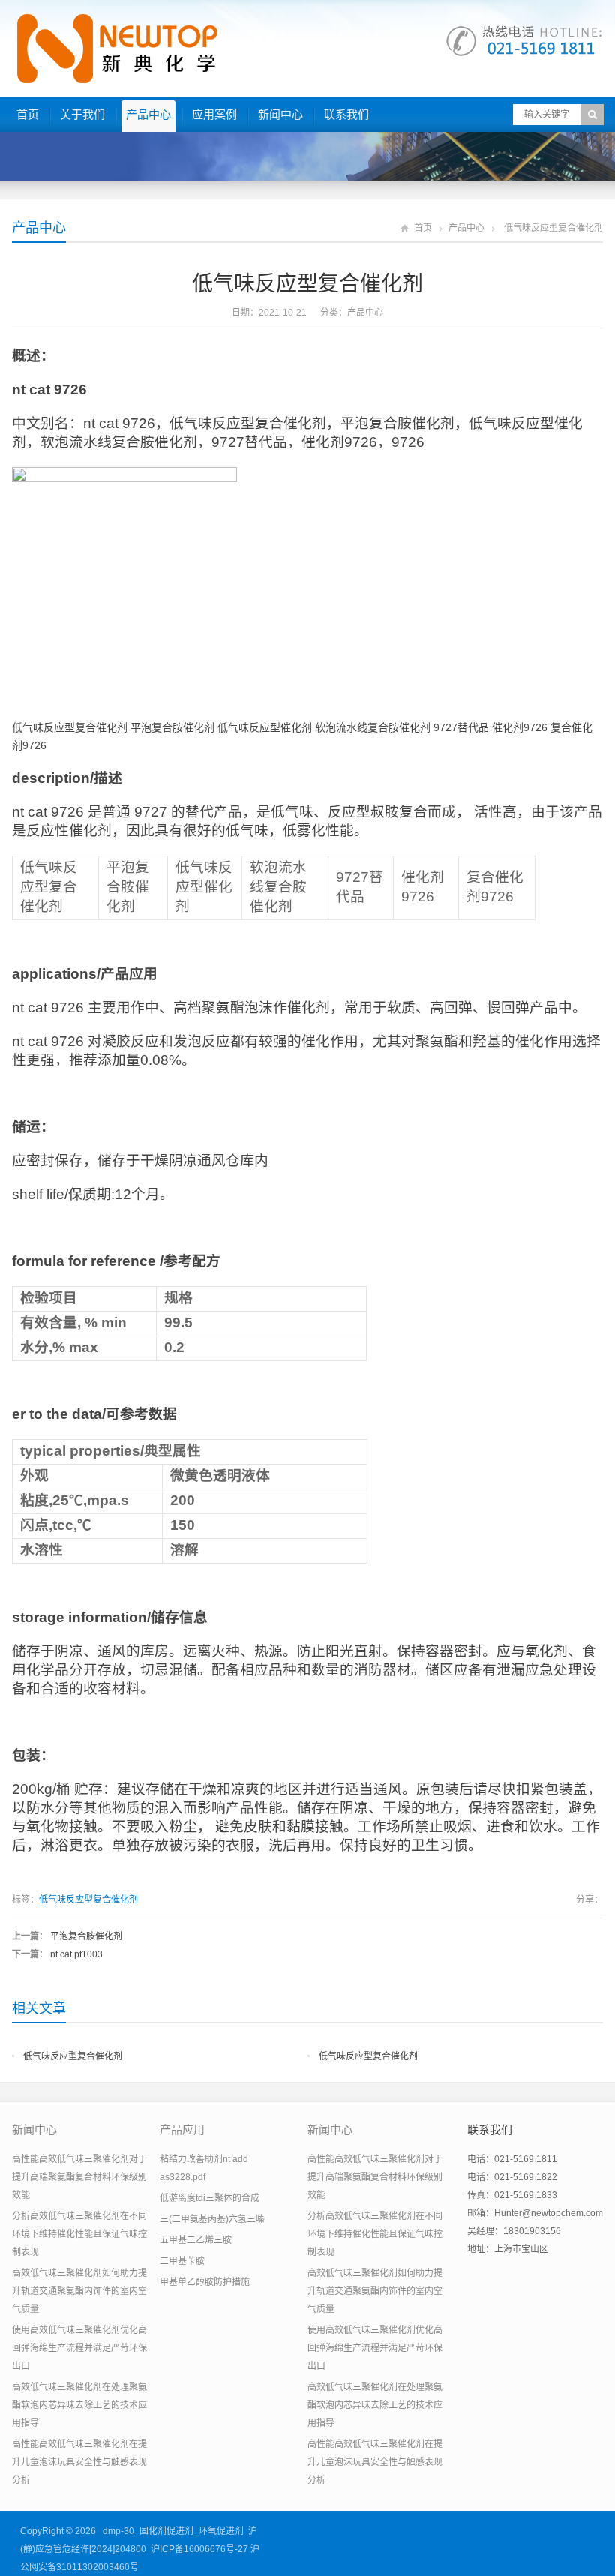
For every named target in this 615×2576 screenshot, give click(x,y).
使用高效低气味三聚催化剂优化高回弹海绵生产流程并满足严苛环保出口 (79, 2348)
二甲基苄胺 (182, 2261)
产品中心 (148, 114)
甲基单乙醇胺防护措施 (205, 2282)
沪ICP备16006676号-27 (199, 2549)
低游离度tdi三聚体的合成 (210, 2198)
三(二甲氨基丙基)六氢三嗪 (212, 2219)
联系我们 (346, 114)
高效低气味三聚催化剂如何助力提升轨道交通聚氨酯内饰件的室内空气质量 (79, 2291)
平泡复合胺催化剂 (86, 1936)
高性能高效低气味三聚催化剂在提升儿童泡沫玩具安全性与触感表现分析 (79, 2462)
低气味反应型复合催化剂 (88, 1900)
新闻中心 (280, 114)
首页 (28, 114)
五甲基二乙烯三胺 (196, 2240)
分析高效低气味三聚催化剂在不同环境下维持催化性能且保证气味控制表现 (79, 2234)
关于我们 (82, 114)
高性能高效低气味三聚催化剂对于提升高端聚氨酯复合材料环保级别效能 (79, 2177)
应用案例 (214, 114)
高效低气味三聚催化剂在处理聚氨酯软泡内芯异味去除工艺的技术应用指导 (79, 2405)
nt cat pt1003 (76, 1954)
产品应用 (182, 2129)
